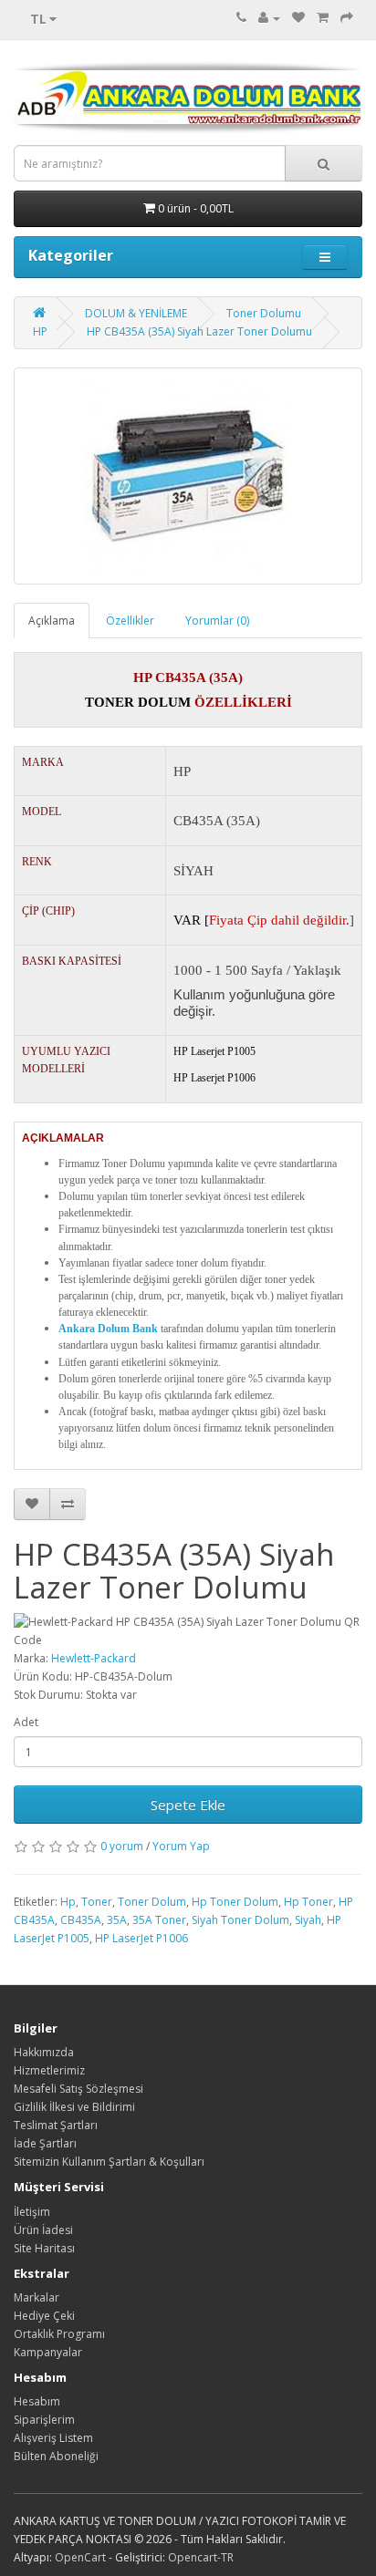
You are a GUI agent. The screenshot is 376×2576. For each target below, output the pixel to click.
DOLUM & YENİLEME (136, 313)
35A (117, 1920)
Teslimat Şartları (56, 2125)
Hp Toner (308, 1902)
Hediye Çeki (44, 2316)
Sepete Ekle (188, 1805)
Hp (68, 1902)
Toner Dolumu (264, 313)
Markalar (37, 2297)
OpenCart (80, 2557)
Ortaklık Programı (59, 2334)
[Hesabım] (269, 18)
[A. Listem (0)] (298, 18)
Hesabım (37, 2401)
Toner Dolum (152, 1902)
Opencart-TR (201, 2557)
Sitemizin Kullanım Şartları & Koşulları (109, 2162)
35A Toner (159, 1920)
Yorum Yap (181, 1846)
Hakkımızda (44, 2052)
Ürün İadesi (43, 2230)
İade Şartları (45, 2143)
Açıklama (52, 621)
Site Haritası (44, 2248)
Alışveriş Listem (53, 2438)
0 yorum (122, 1846)
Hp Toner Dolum (235, 1902)
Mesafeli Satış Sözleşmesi (78, 2089)
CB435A (81, 1920)
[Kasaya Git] (347, 18)
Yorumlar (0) (217, 621)
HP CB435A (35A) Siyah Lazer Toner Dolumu (199, 331)
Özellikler (130, 621)
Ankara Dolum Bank (108, 1329)
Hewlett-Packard (94, 1658)
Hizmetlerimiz (49, 2070)
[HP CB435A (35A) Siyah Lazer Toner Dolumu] (188, 476)
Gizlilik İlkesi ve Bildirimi (74, 2107)
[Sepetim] (323, 18)
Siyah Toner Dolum (240, 1920)
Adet (26, 1722)
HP (40, 331)
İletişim (32, 2212)
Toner (97, 1902)
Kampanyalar (48, 2352)
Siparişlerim (44, 2420)
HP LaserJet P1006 (141, 1938)
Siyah (308, 1920)
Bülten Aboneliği (56, 2456)
